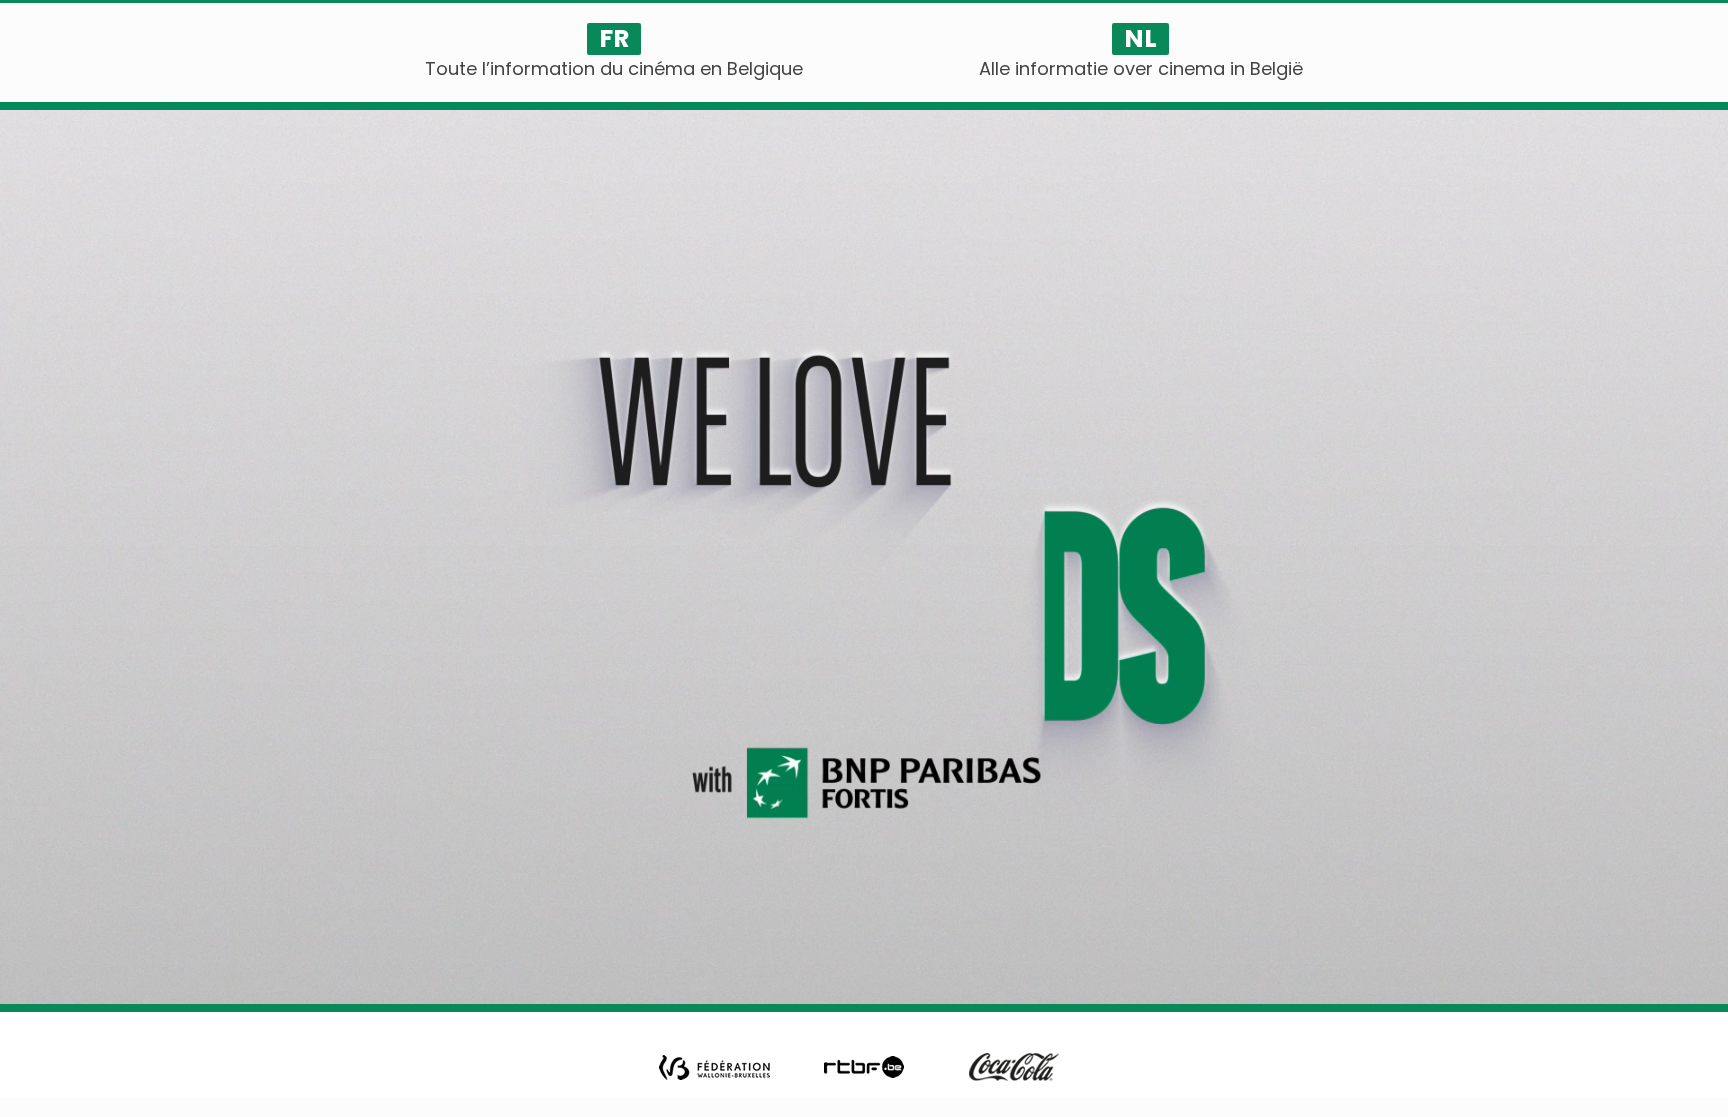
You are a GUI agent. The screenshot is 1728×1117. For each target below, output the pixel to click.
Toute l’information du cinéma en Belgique (614, 68)
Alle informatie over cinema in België (1141, 68)
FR (614, 39)
